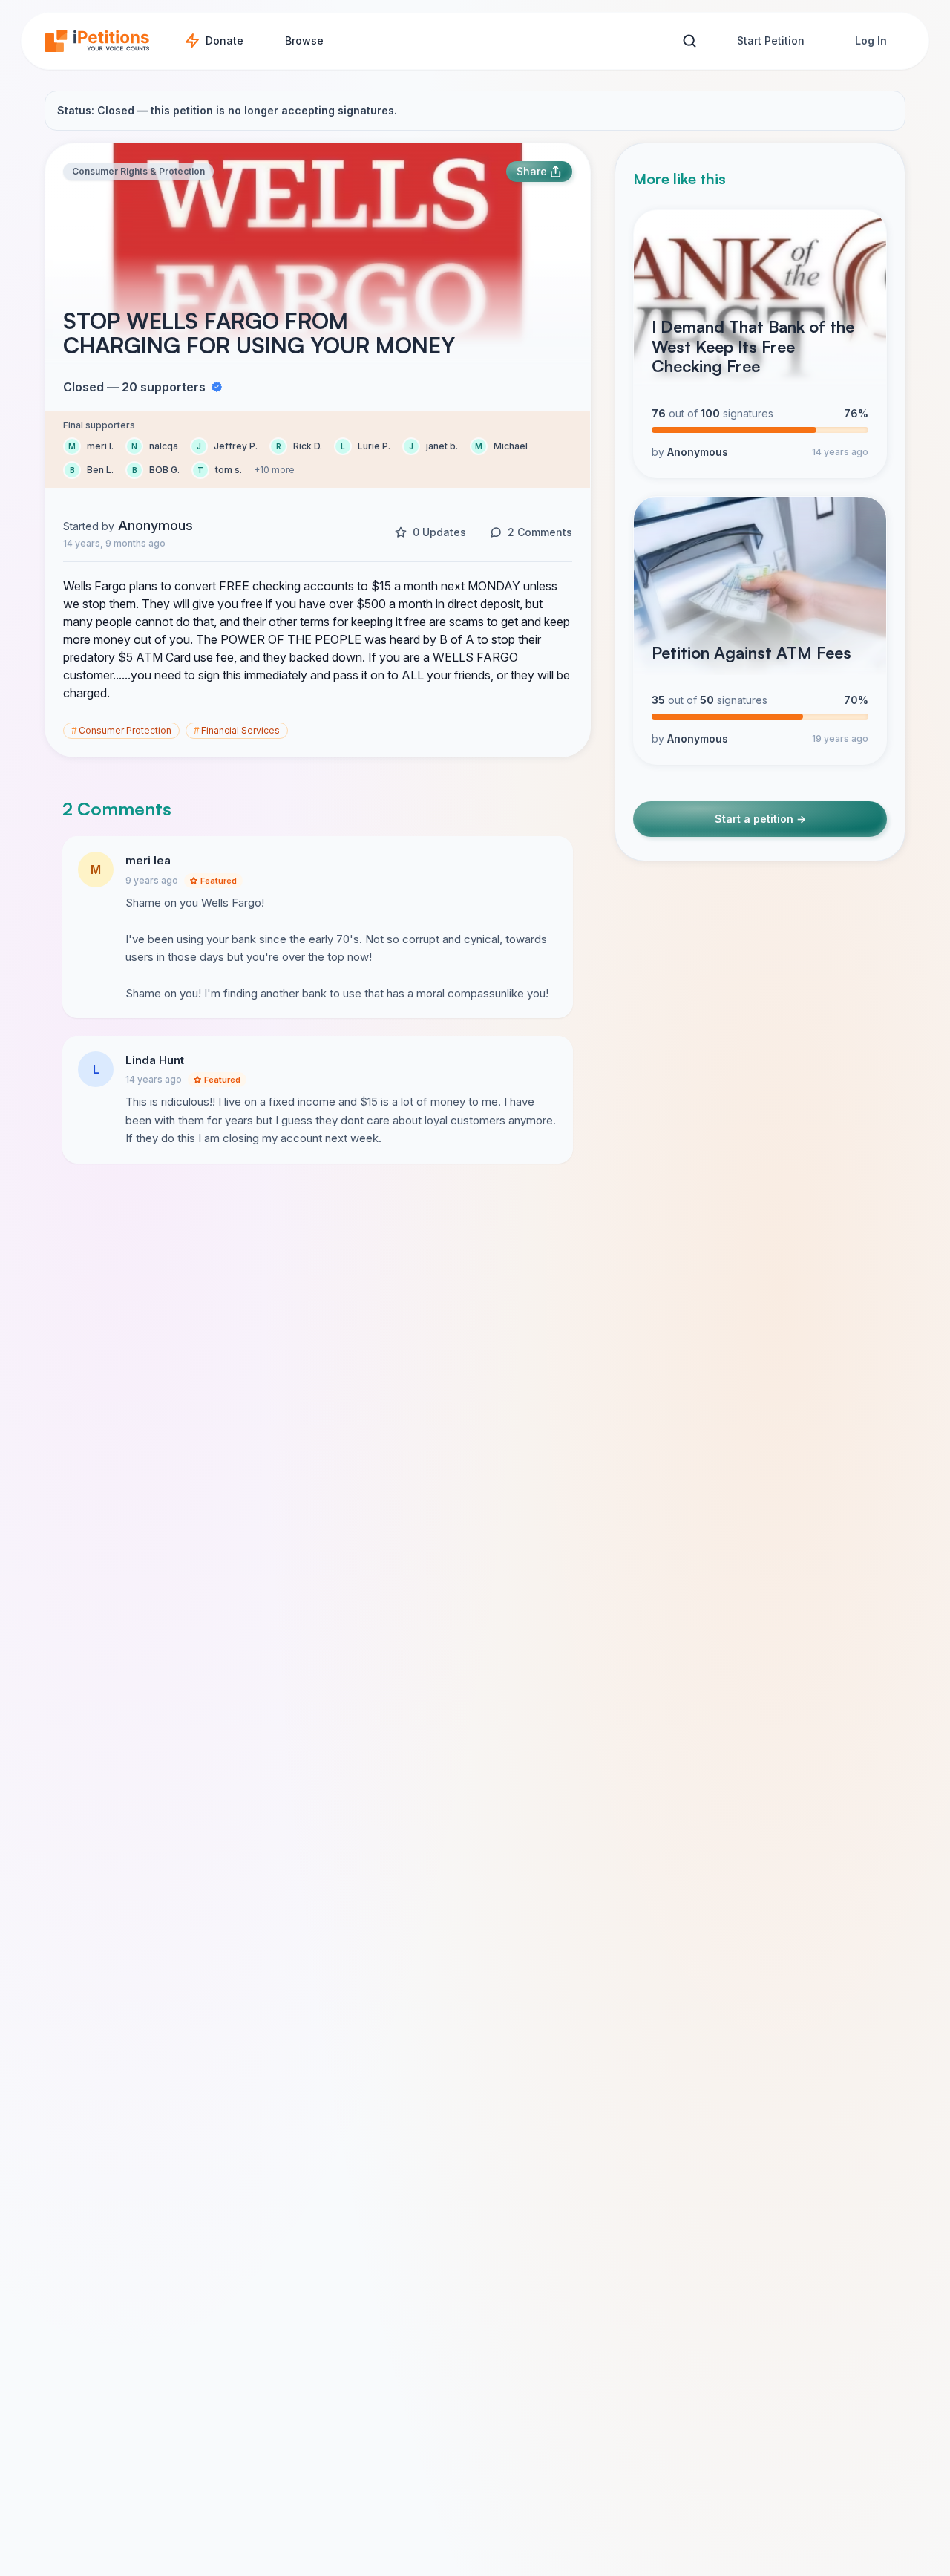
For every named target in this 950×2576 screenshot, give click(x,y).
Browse (304, 40)
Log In (871, 40)
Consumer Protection (121, 730)
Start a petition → (760, 819)
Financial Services (237, 730)
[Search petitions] (689, 41)
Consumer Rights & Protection (138, 171)
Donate (225, 40)
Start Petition (771, 40)
